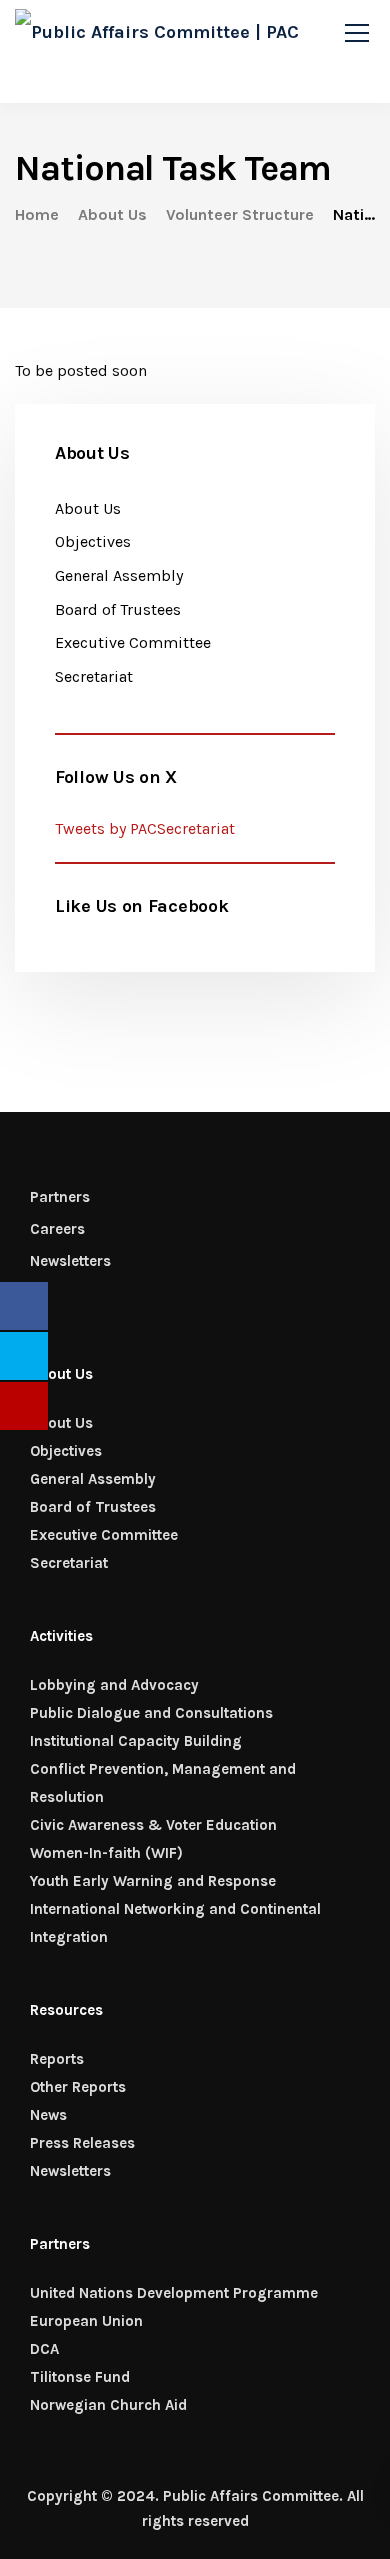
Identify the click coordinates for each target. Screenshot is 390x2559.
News (48, 2115)
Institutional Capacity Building (136, 1741)
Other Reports (78, 2087)
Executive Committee (133, 642)
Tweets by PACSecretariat (145, 828)
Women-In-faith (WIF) (106, 1853)
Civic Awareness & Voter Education (153, 1825)
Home (37, 214)
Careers (57, 1229)
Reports (57, 2059)
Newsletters (70, 1261)
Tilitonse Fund (80, 2377)
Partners (60, 1197)
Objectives (93, 541)
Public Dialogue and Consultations (151, 1713)
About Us (88, 508)
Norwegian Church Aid (108, 2405)
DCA (44, 2349)
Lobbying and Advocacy (114, 1685)
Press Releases (82, 2143)
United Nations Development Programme (174, 2293)
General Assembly (119, 575)
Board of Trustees (118, 609)
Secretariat (94, 676)
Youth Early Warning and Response (153, 1881)
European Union (86, 2321)
